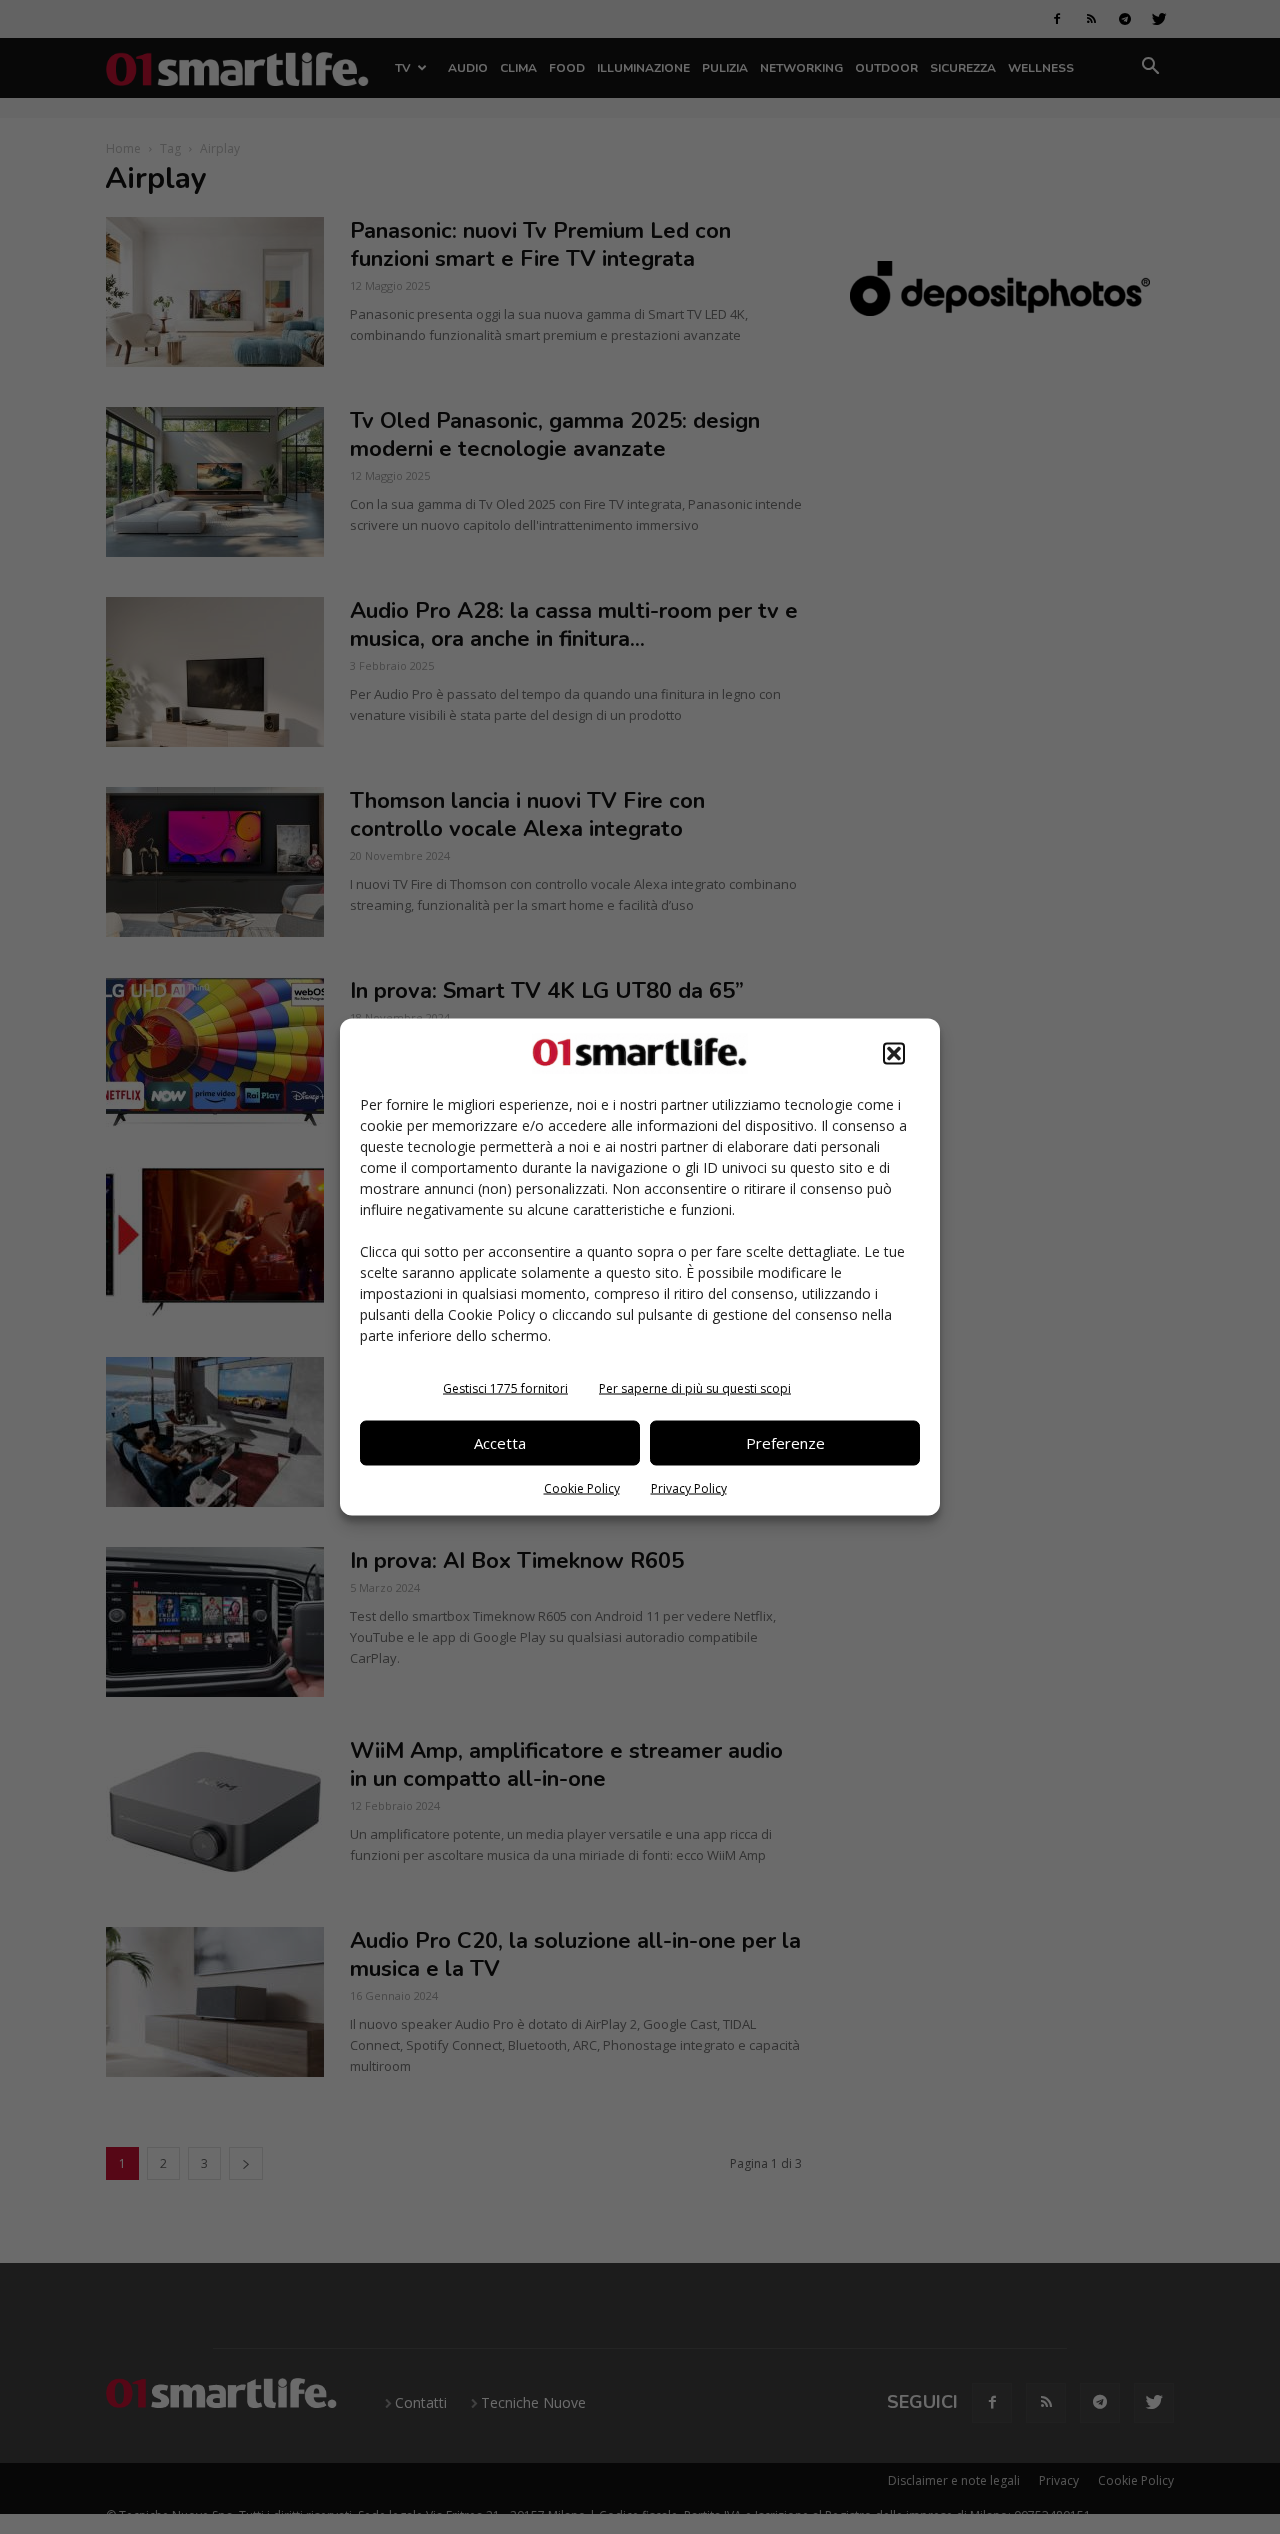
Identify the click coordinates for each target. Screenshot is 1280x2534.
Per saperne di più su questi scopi (695, 1387)
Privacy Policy (689, 1487)
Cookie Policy (582, 1487)
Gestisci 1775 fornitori (505, 1387)
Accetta (500, 1443)
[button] (894, 1053)
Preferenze (785, 1443)
